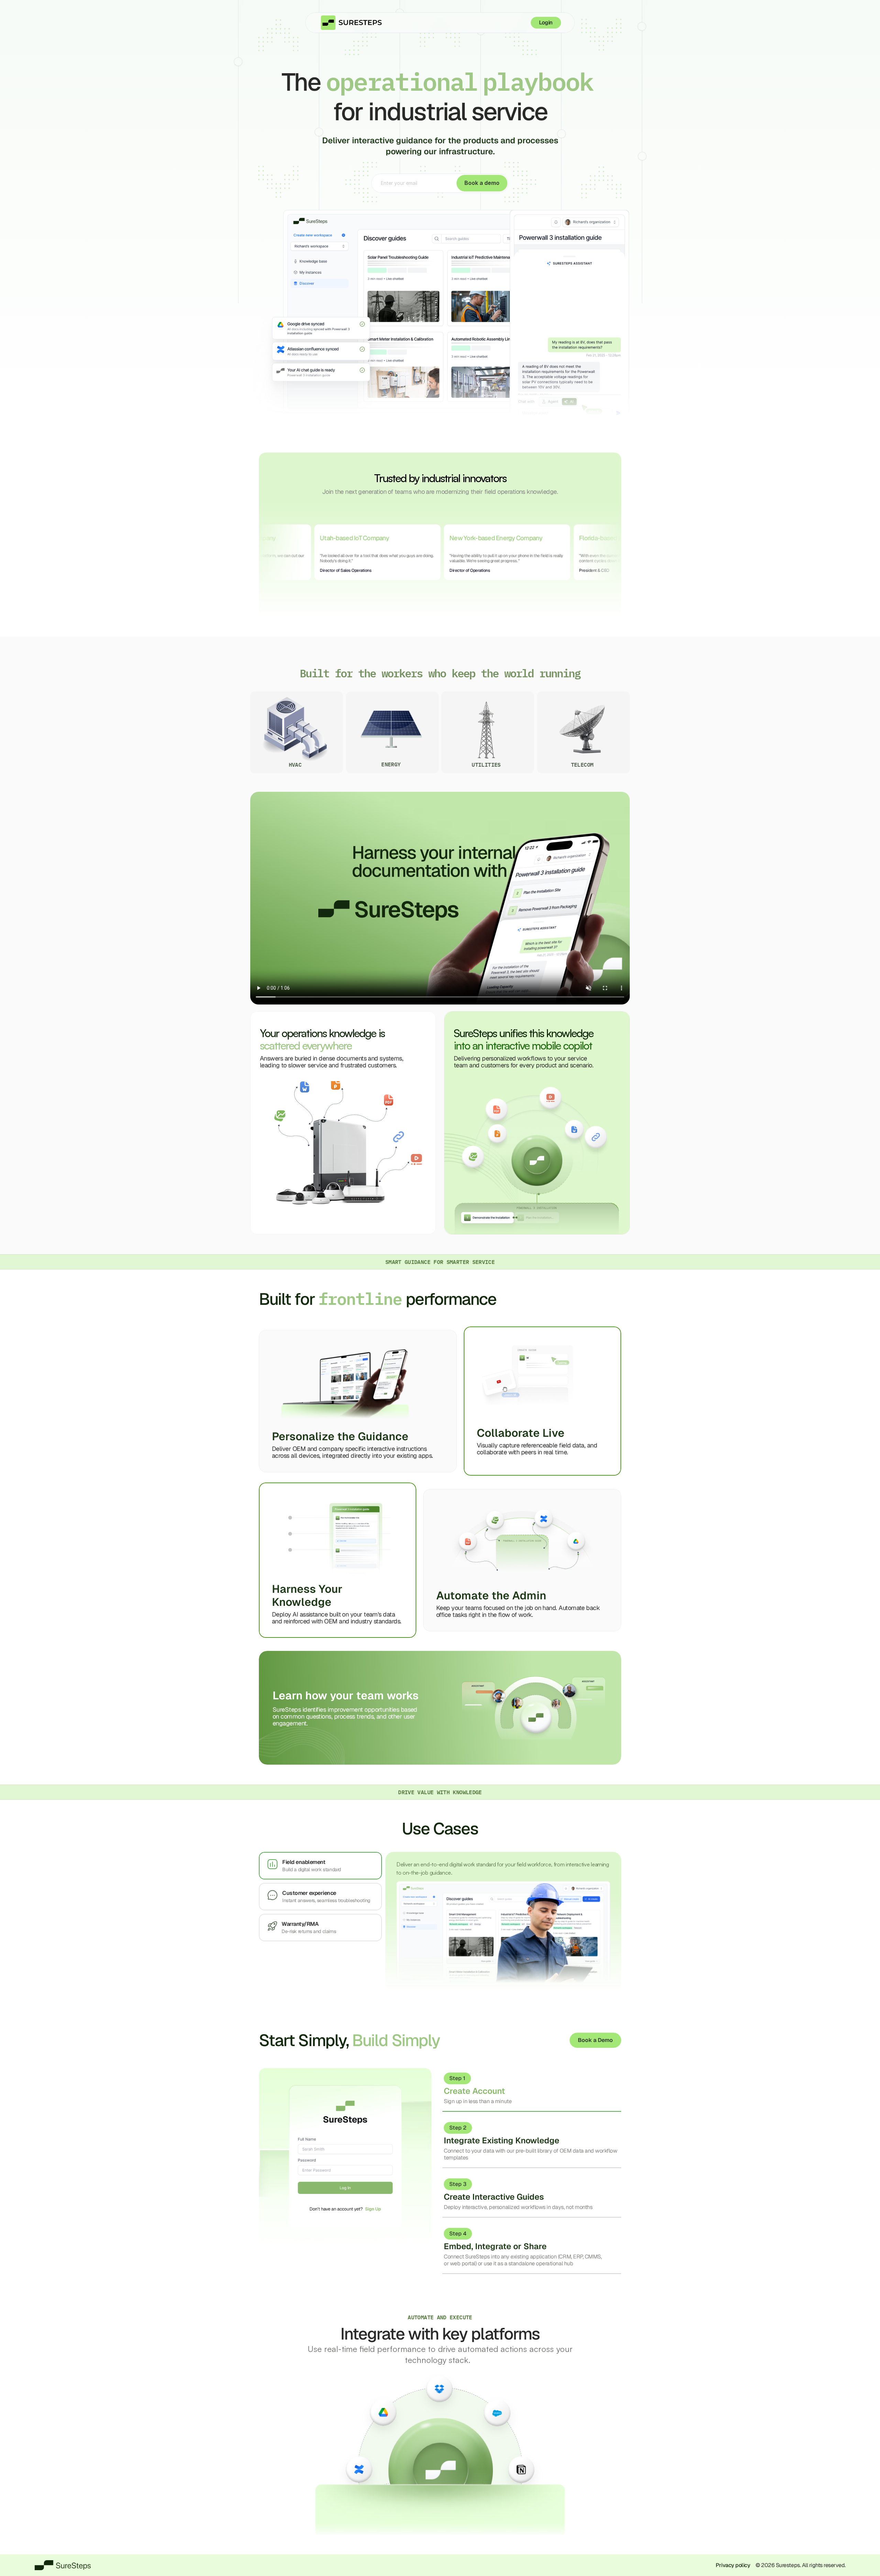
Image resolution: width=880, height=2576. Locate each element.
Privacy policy (733, 2565)
